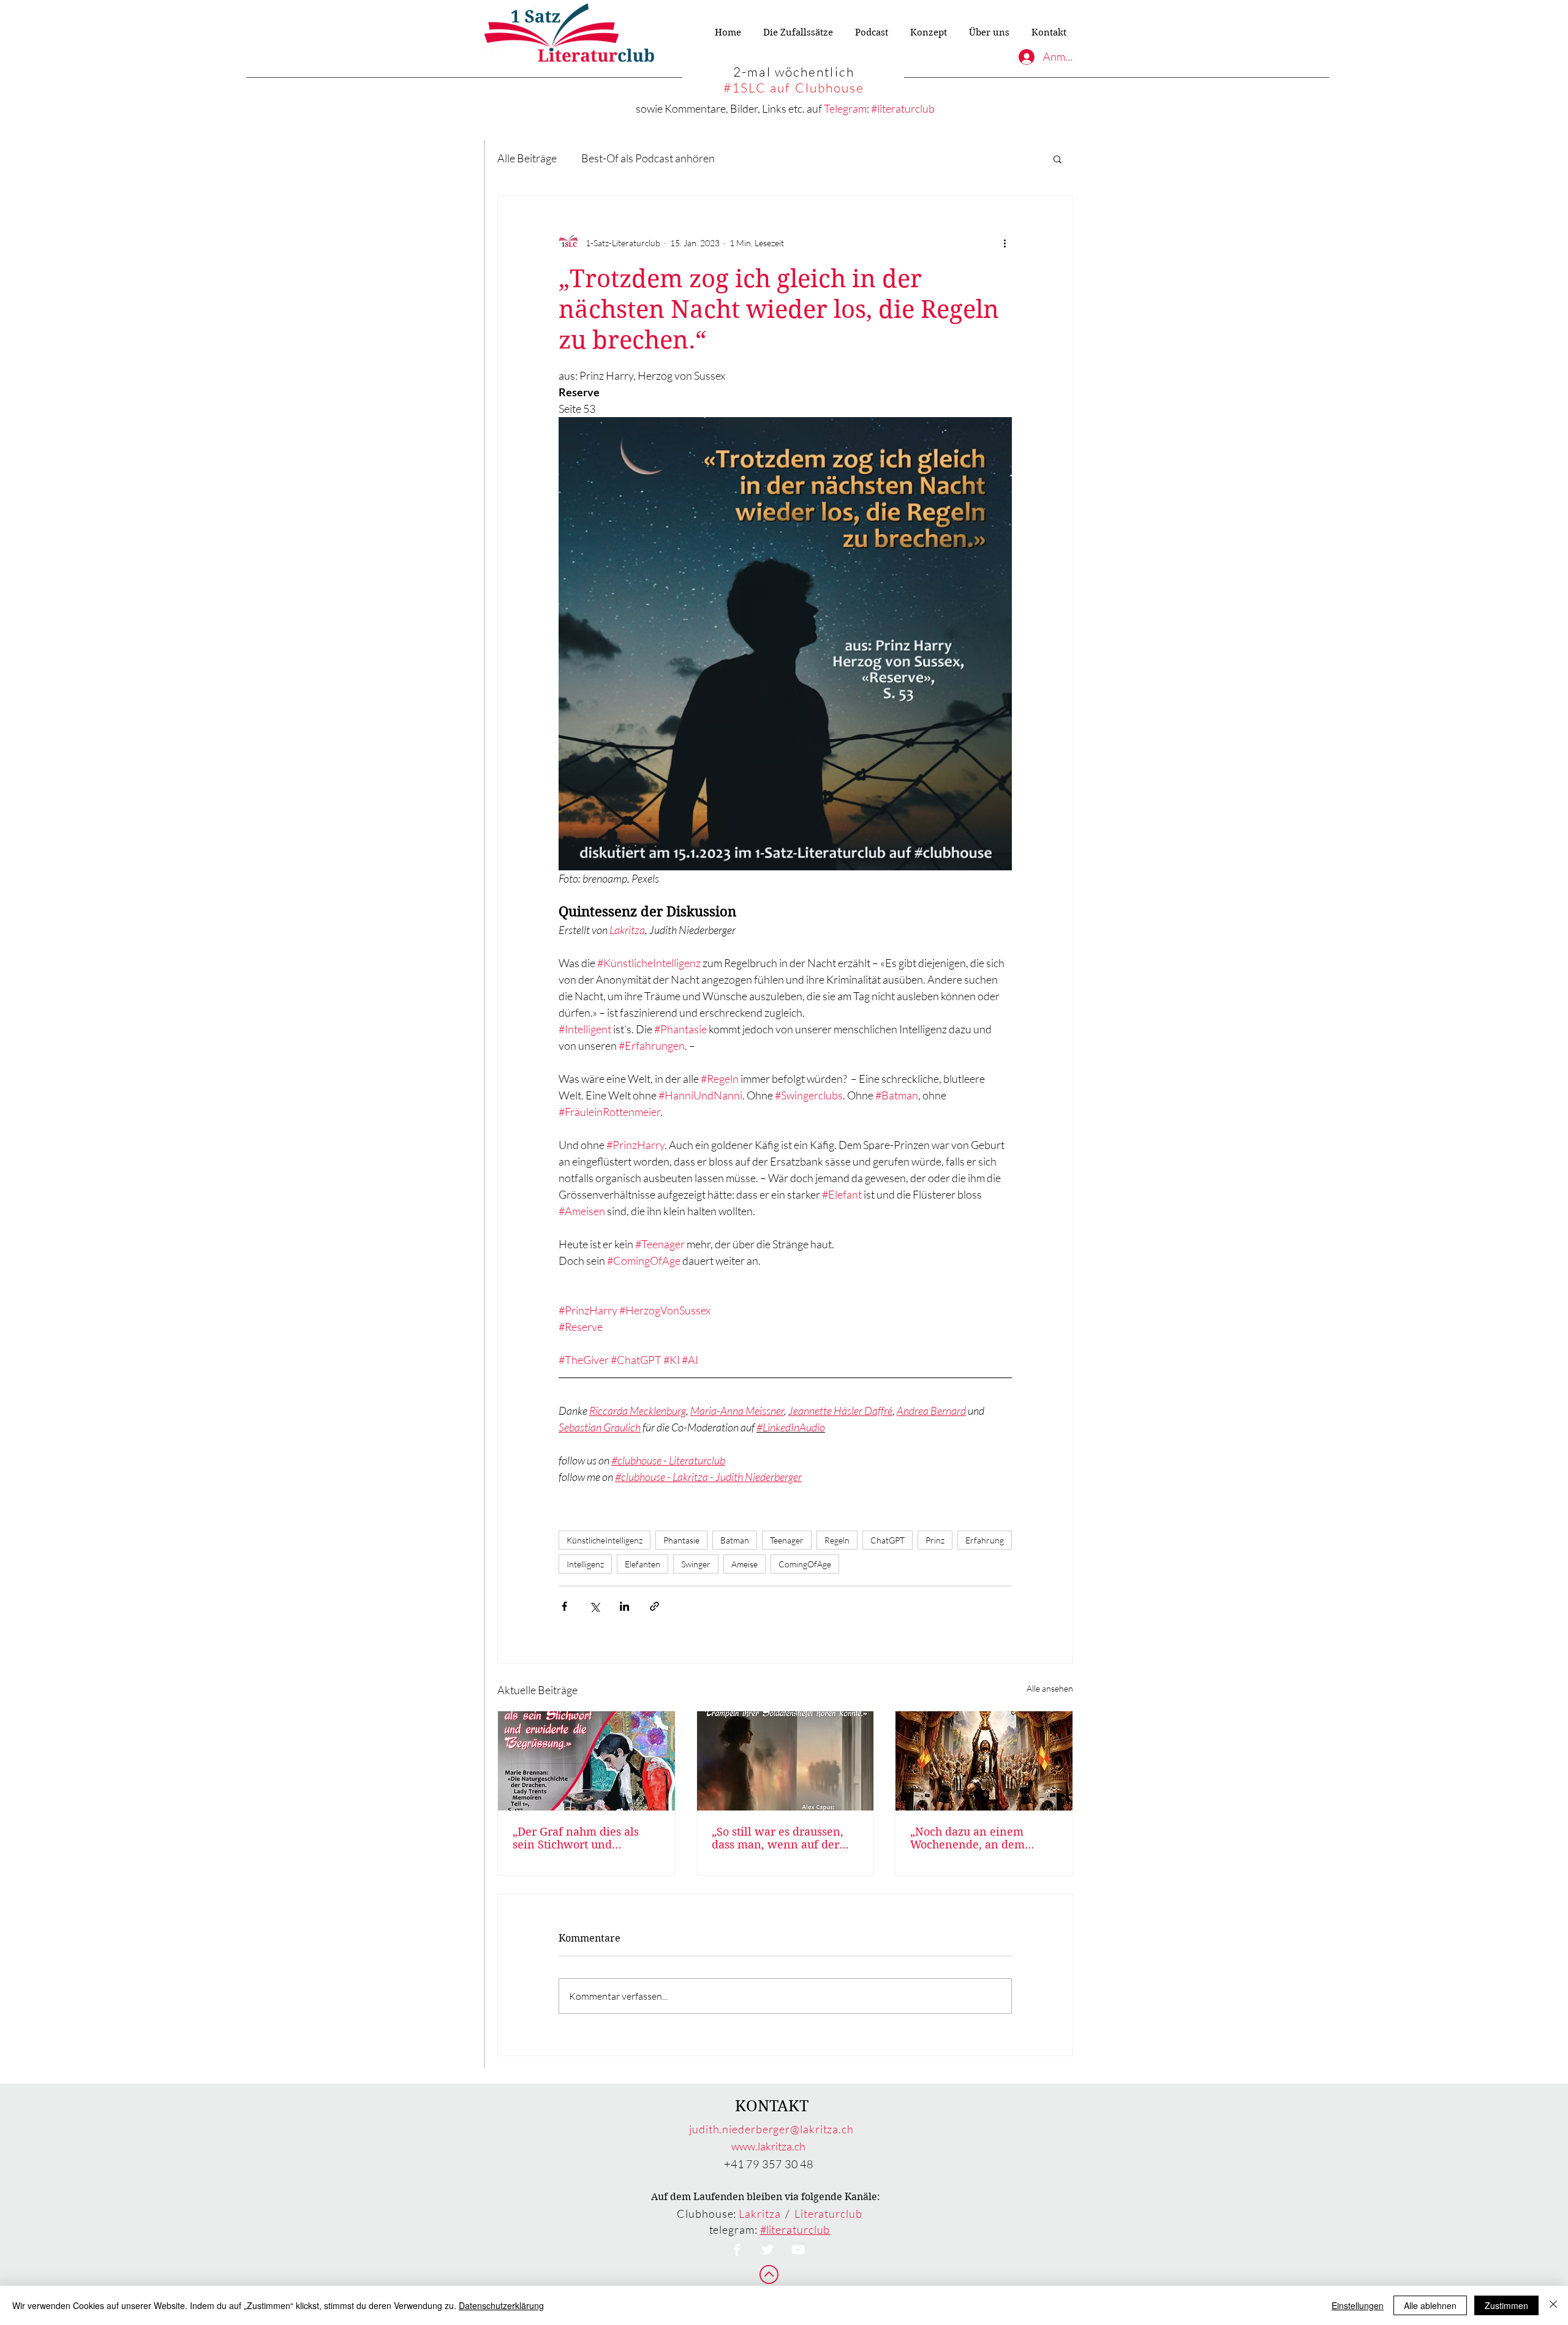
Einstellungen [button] (1358, 2305)
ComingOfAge (805, 1564)
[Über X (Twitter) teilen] (594, 1606)
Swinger (696, 1564)
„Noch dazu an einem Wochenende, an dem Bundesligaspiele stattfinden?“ (967, 1838)
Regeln (837, 1540)
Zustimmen (1506, 2305)
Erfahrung (985, 1540)
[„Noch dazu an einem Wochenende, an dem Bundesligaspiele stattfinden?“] (984, 1761)
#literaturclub (903, 108)
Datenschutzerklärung (501, 2305)
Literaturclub (828, 2214)
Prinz (935, 1540)
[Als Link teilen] (654, 1606)
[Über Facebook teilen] (564, 1606)
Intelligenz (585, 1564)
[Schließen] (1553, 2305)
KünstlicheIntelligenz (605, 1540)
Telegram (845, 108)
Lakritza (759, 2214)
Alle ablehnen (1430, 2305)
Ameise (744, 1564)
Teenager (787, 1540)
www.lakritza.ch (768, 2146)
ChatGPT (888, 1540)
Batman (735, 1540)
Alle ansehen (1050, 1688)
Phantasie (681, 1540)
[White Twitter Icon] (767, 2250)
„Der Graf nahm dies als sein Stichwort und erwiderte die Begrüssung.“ (585, 1838)
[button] (1057, 159)
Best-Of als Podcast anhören (648, 158)
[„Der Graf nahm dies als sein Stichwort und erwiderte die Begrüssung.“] (586, 1761)
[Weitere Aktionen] (1005, 243)
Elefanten (643, 1564)
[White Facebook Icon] (737, 2250)
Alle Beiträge (527, 158)
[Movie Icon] (798, 2250)
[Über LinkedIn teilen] (624, 1606)
